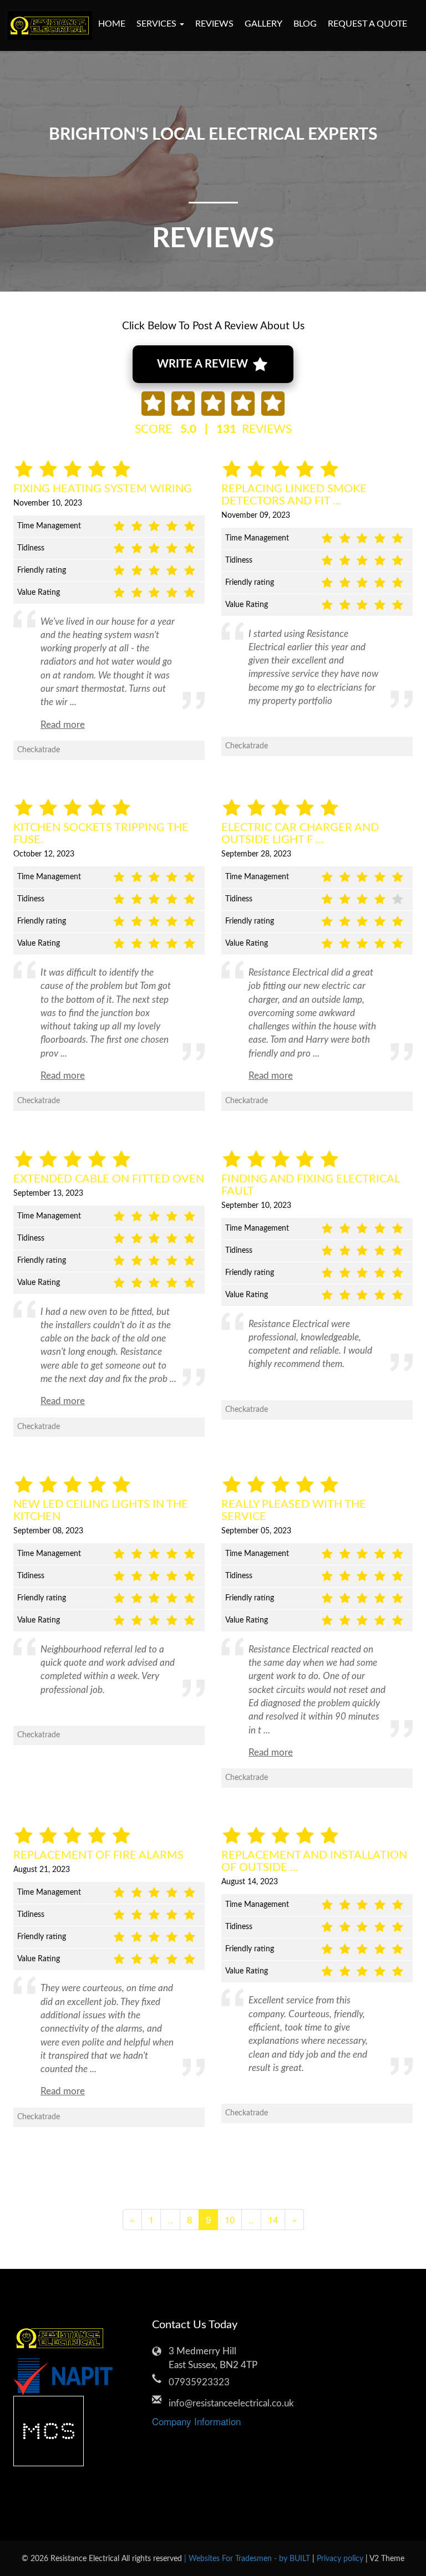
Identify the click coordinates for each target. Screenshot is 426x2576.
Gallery (263, 24)
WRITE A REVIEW (204, 364)
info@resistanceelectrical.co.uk (221, 2403)
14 (273, 2219)
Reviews (214, 24)
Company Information (196, 2421)
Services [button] (158, 24)
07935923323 (199, 2382)
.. (170, 2219)
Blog (305, 24)
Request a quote (367, 24)
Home (112, 24)
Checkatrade (39, 750)
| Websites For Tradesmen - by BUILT (248, 2559)
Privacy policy (341, 2559)
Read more (63, 725)
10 (230, 2219)
